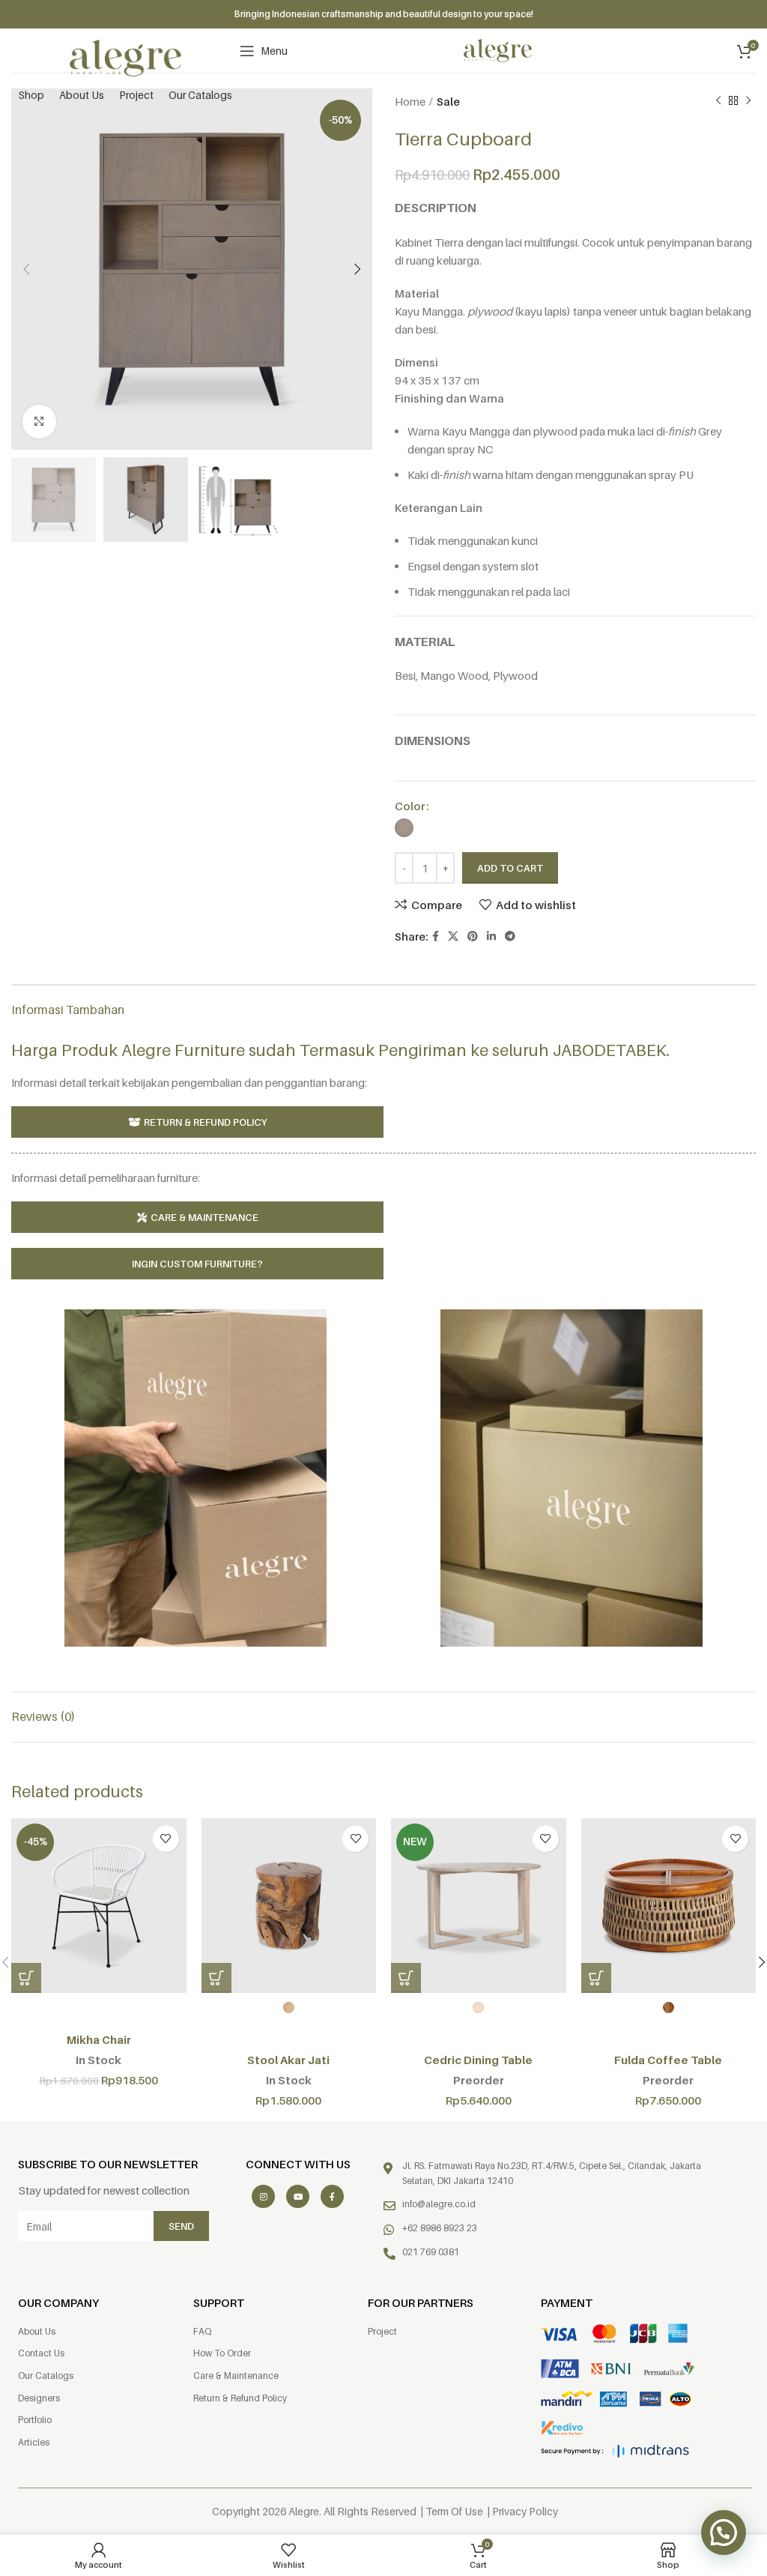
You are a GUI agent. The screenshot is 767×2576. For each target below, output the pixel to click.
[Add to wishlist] (166, 1839)
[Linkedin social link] (491, 936)
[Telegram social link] (510, 936)
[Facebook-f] (332, 2196)
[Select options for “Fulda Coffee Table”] (596, 1978)
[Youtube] (298, 2196)
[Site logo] (126, 57)
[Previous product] (718, 101)
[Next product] (748, 101)
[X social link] (453, 936)
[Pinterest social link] (473, 936)
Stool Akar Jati (288, 2060)
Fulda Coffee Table (668, 2060)
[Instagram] (263, 2196)
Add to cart (510, 868)
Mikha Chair (99, 2039)
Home (410, 101)
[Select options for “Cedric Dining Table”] (406, 1978)
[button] (26, 1978)
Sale (448, 101)
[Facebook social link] (436, 936)
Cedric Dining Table (478, 2060)
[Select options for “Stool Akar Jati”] (216, 1978)
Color (410, 806)
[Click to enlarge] (39, 422)
